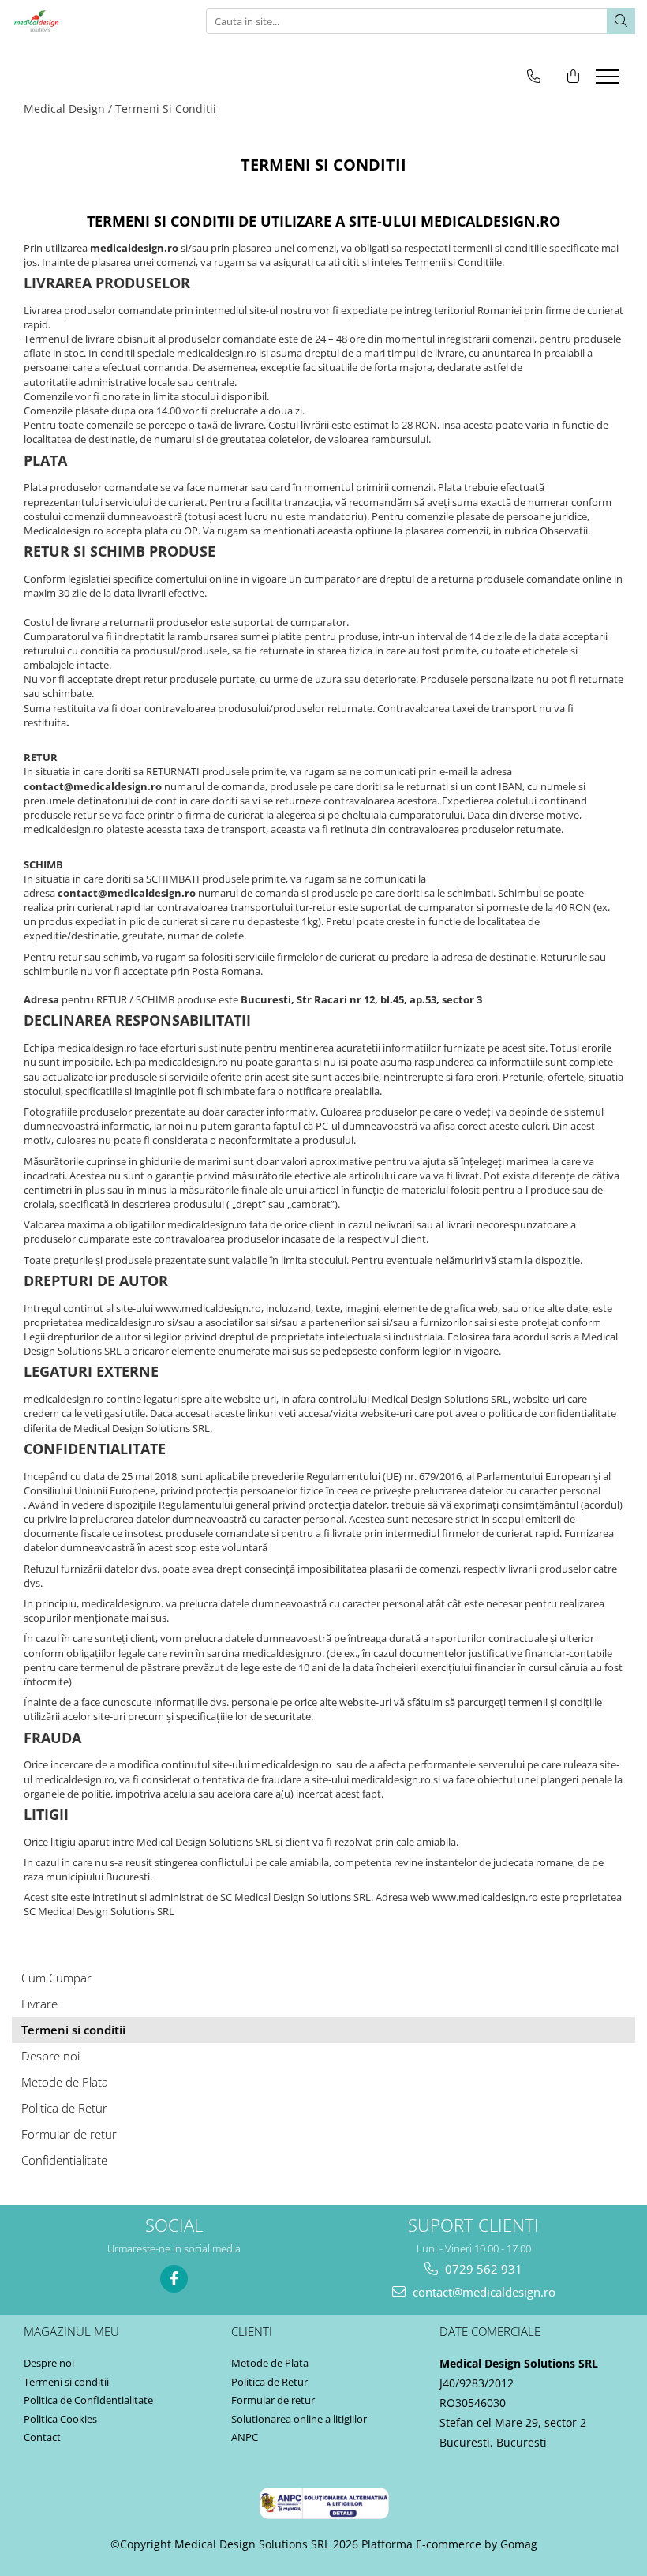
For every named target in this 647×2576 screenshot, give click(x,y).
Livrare (39, 2004)
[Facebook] (174, 2279)
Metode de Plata (65, 2082)
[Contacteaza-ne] (534, 76)
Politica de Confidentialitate (88, 2400)
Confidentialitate (64, 2160)
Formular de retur (69, 2134)
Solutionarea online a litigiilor (299, 2419)
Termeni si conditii (73, 2030)
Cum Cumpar (56, 1978)
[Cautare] (621, 21)
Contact (42, 2437)
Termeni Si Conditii (166, 109)
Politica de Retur (64, 2108)
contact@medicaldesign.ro (482, 2292)
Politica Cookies (60, 2419)
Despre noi (50, 2056)
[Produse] (610, 81)
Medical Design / (68, 109)
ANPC (245, 2437)
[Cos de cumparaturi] (573, 76)
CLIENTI (252, 2331)
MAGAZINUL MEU (71, 2331)
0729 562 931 (482, 2269)
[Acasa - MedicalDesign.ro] (91, 21)
